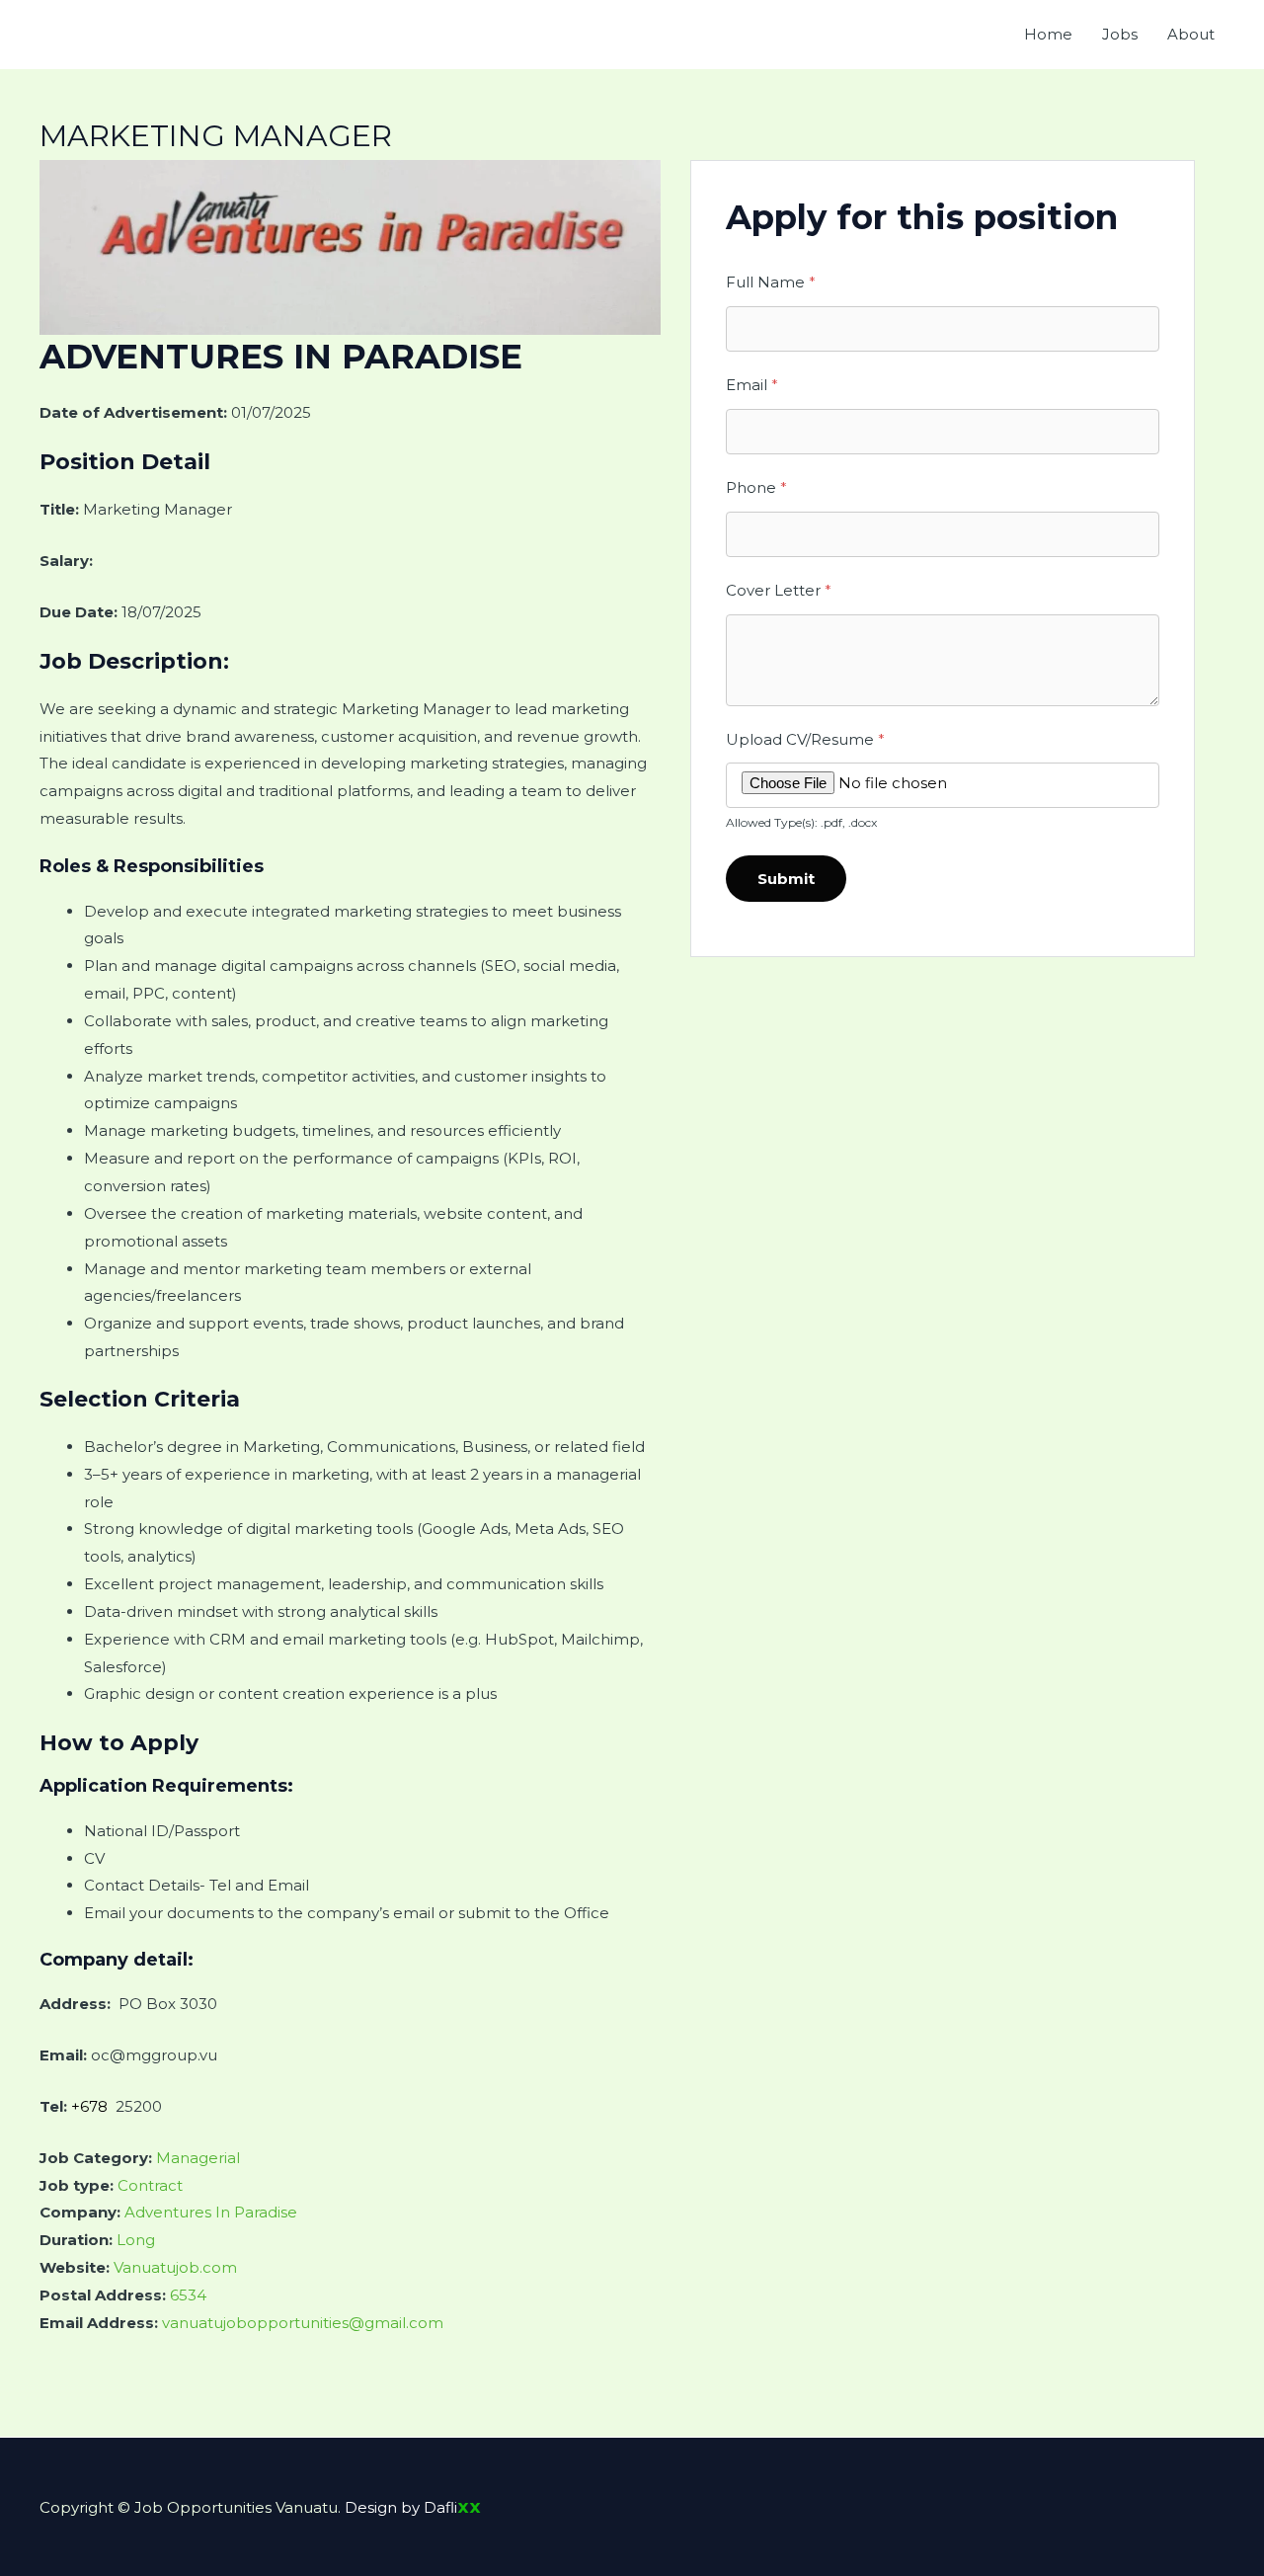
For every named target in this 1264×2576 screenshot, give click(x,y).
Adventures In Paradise (211, 2212)
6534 (188, 2295)
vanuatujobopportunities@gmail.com (303, 2323)
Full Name (771, 282)
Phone (756, 487)
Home (1048, 34)
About (1191, 34)
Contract (150, 2185)
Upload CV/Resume (805, 739)
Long (136, 2240)
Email (752, 385)
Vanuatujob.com (175, 2267)
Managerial (198, 2158)
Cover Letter (779, 590)
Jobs (1120, 34)
